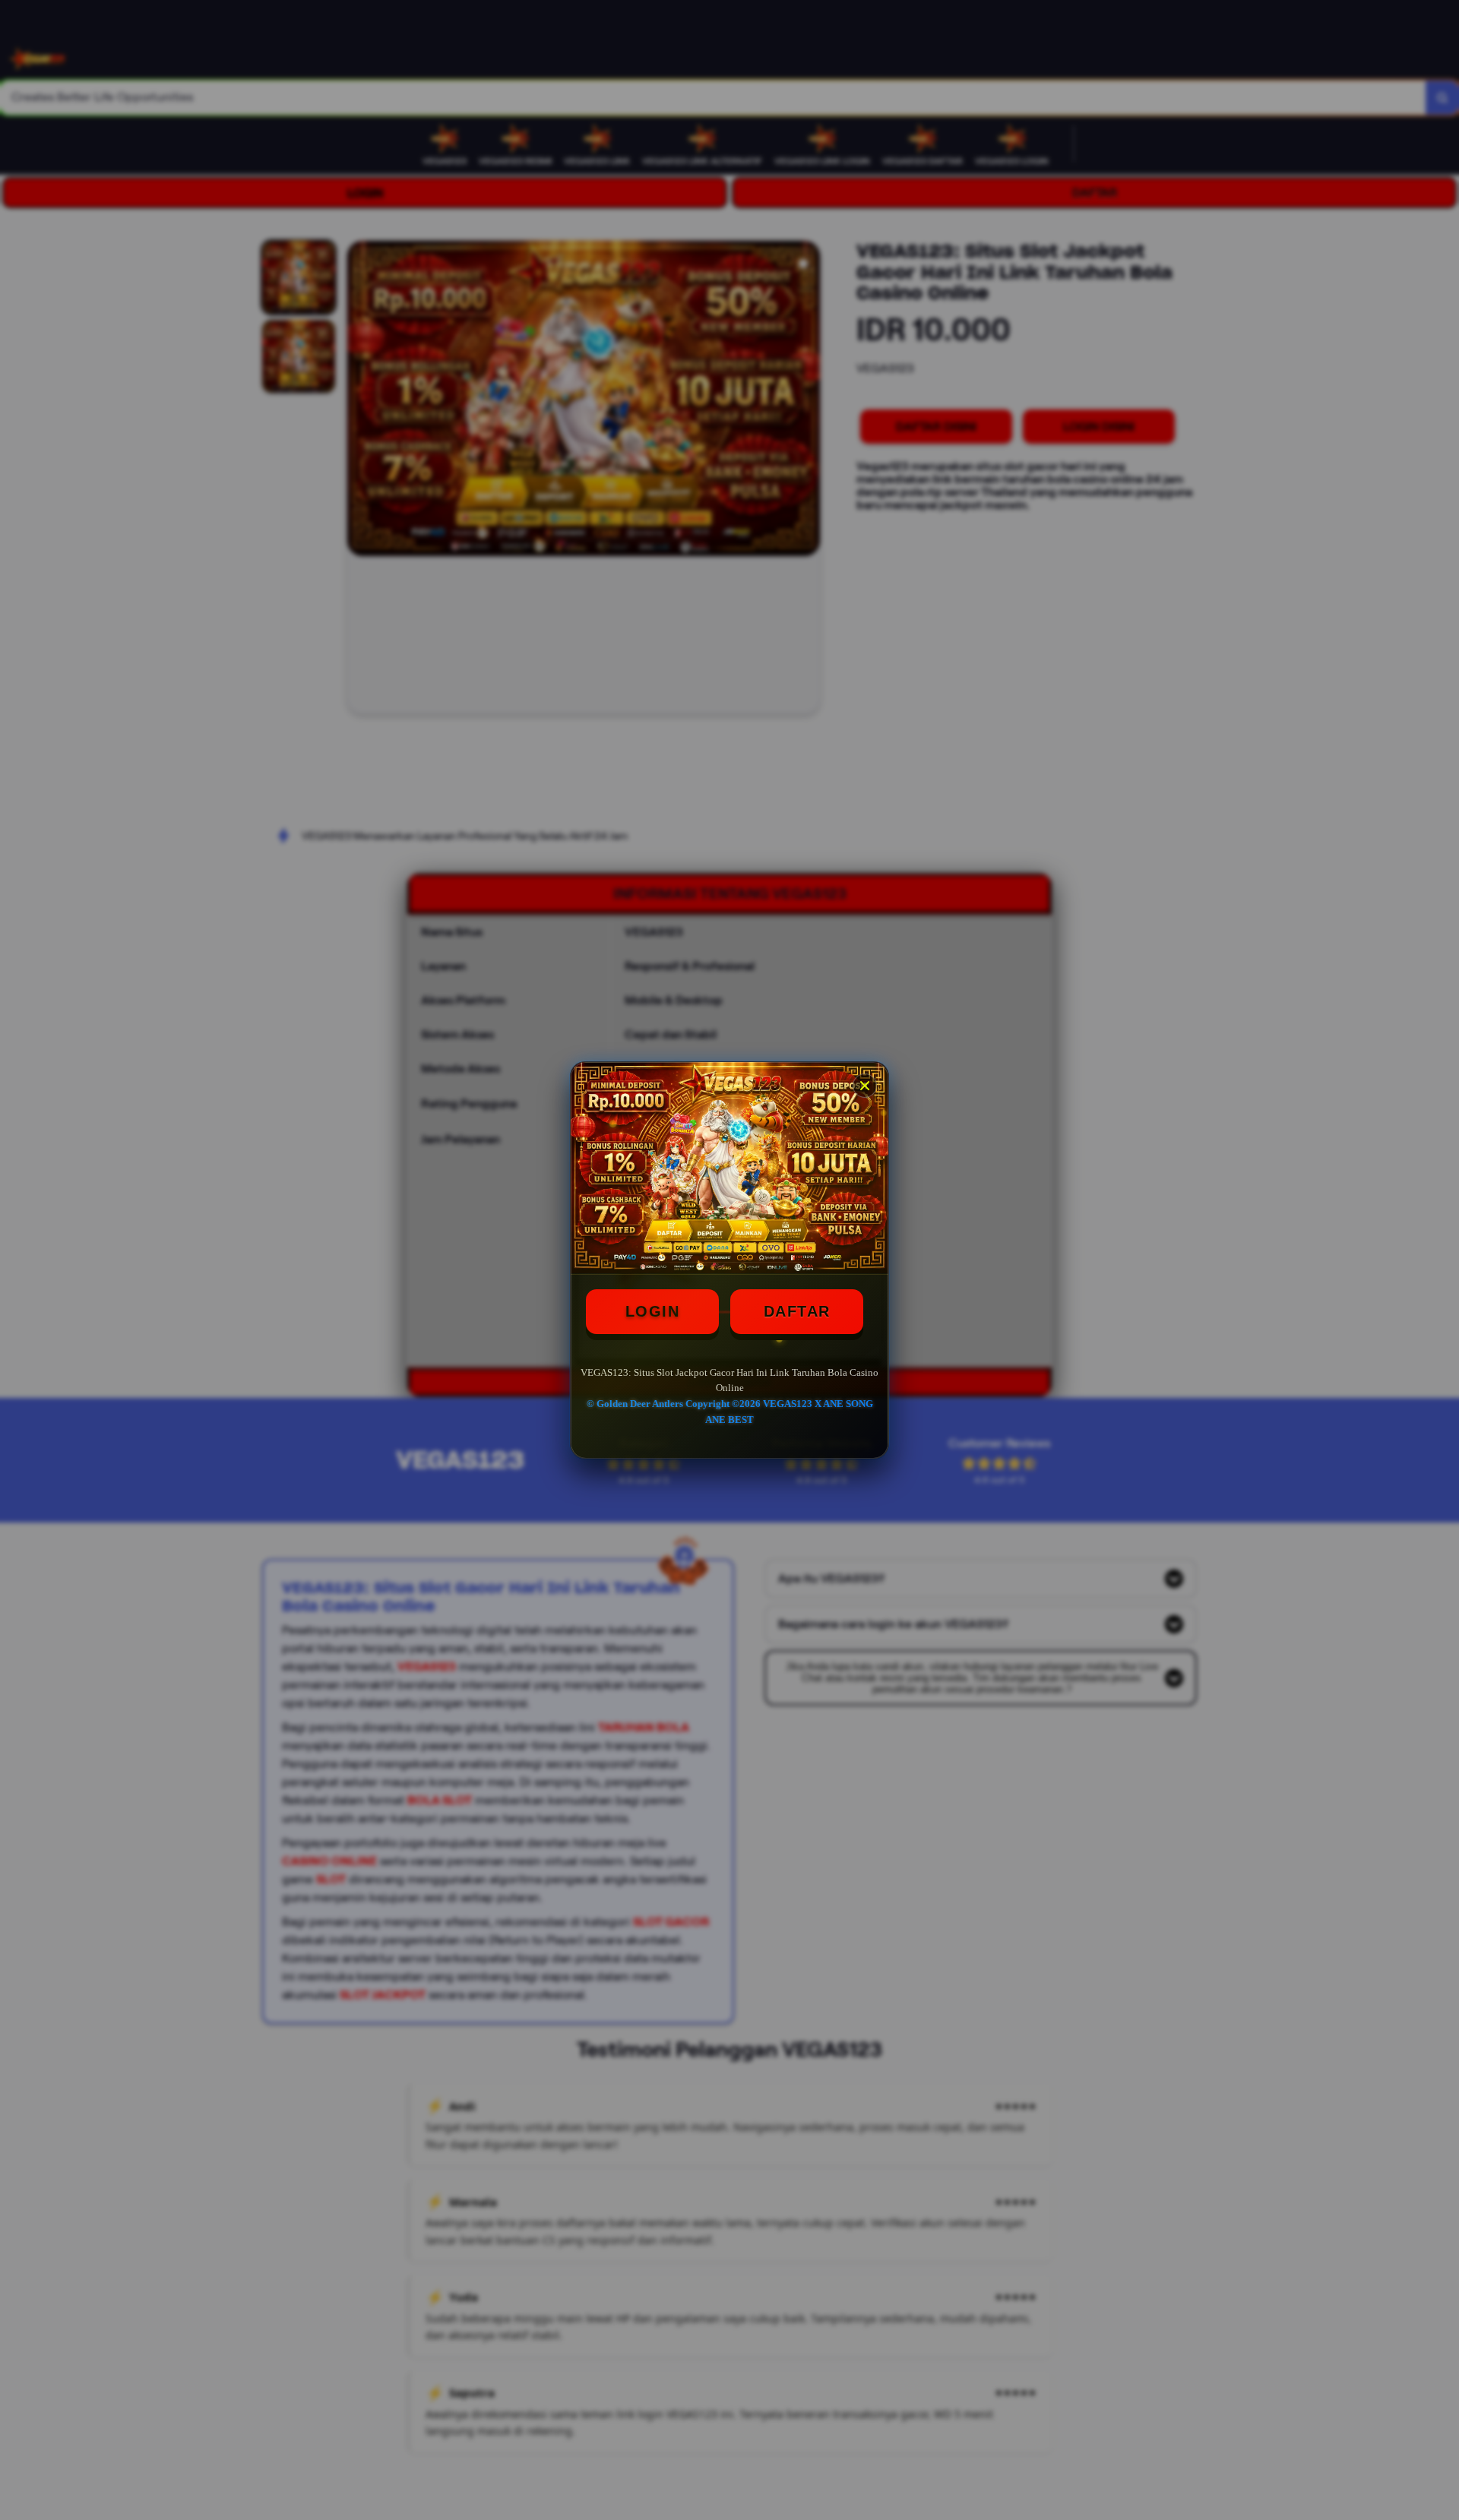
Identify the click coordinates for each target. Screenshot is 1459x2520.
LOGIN (653, 1311)
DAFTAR (797, 1311)
